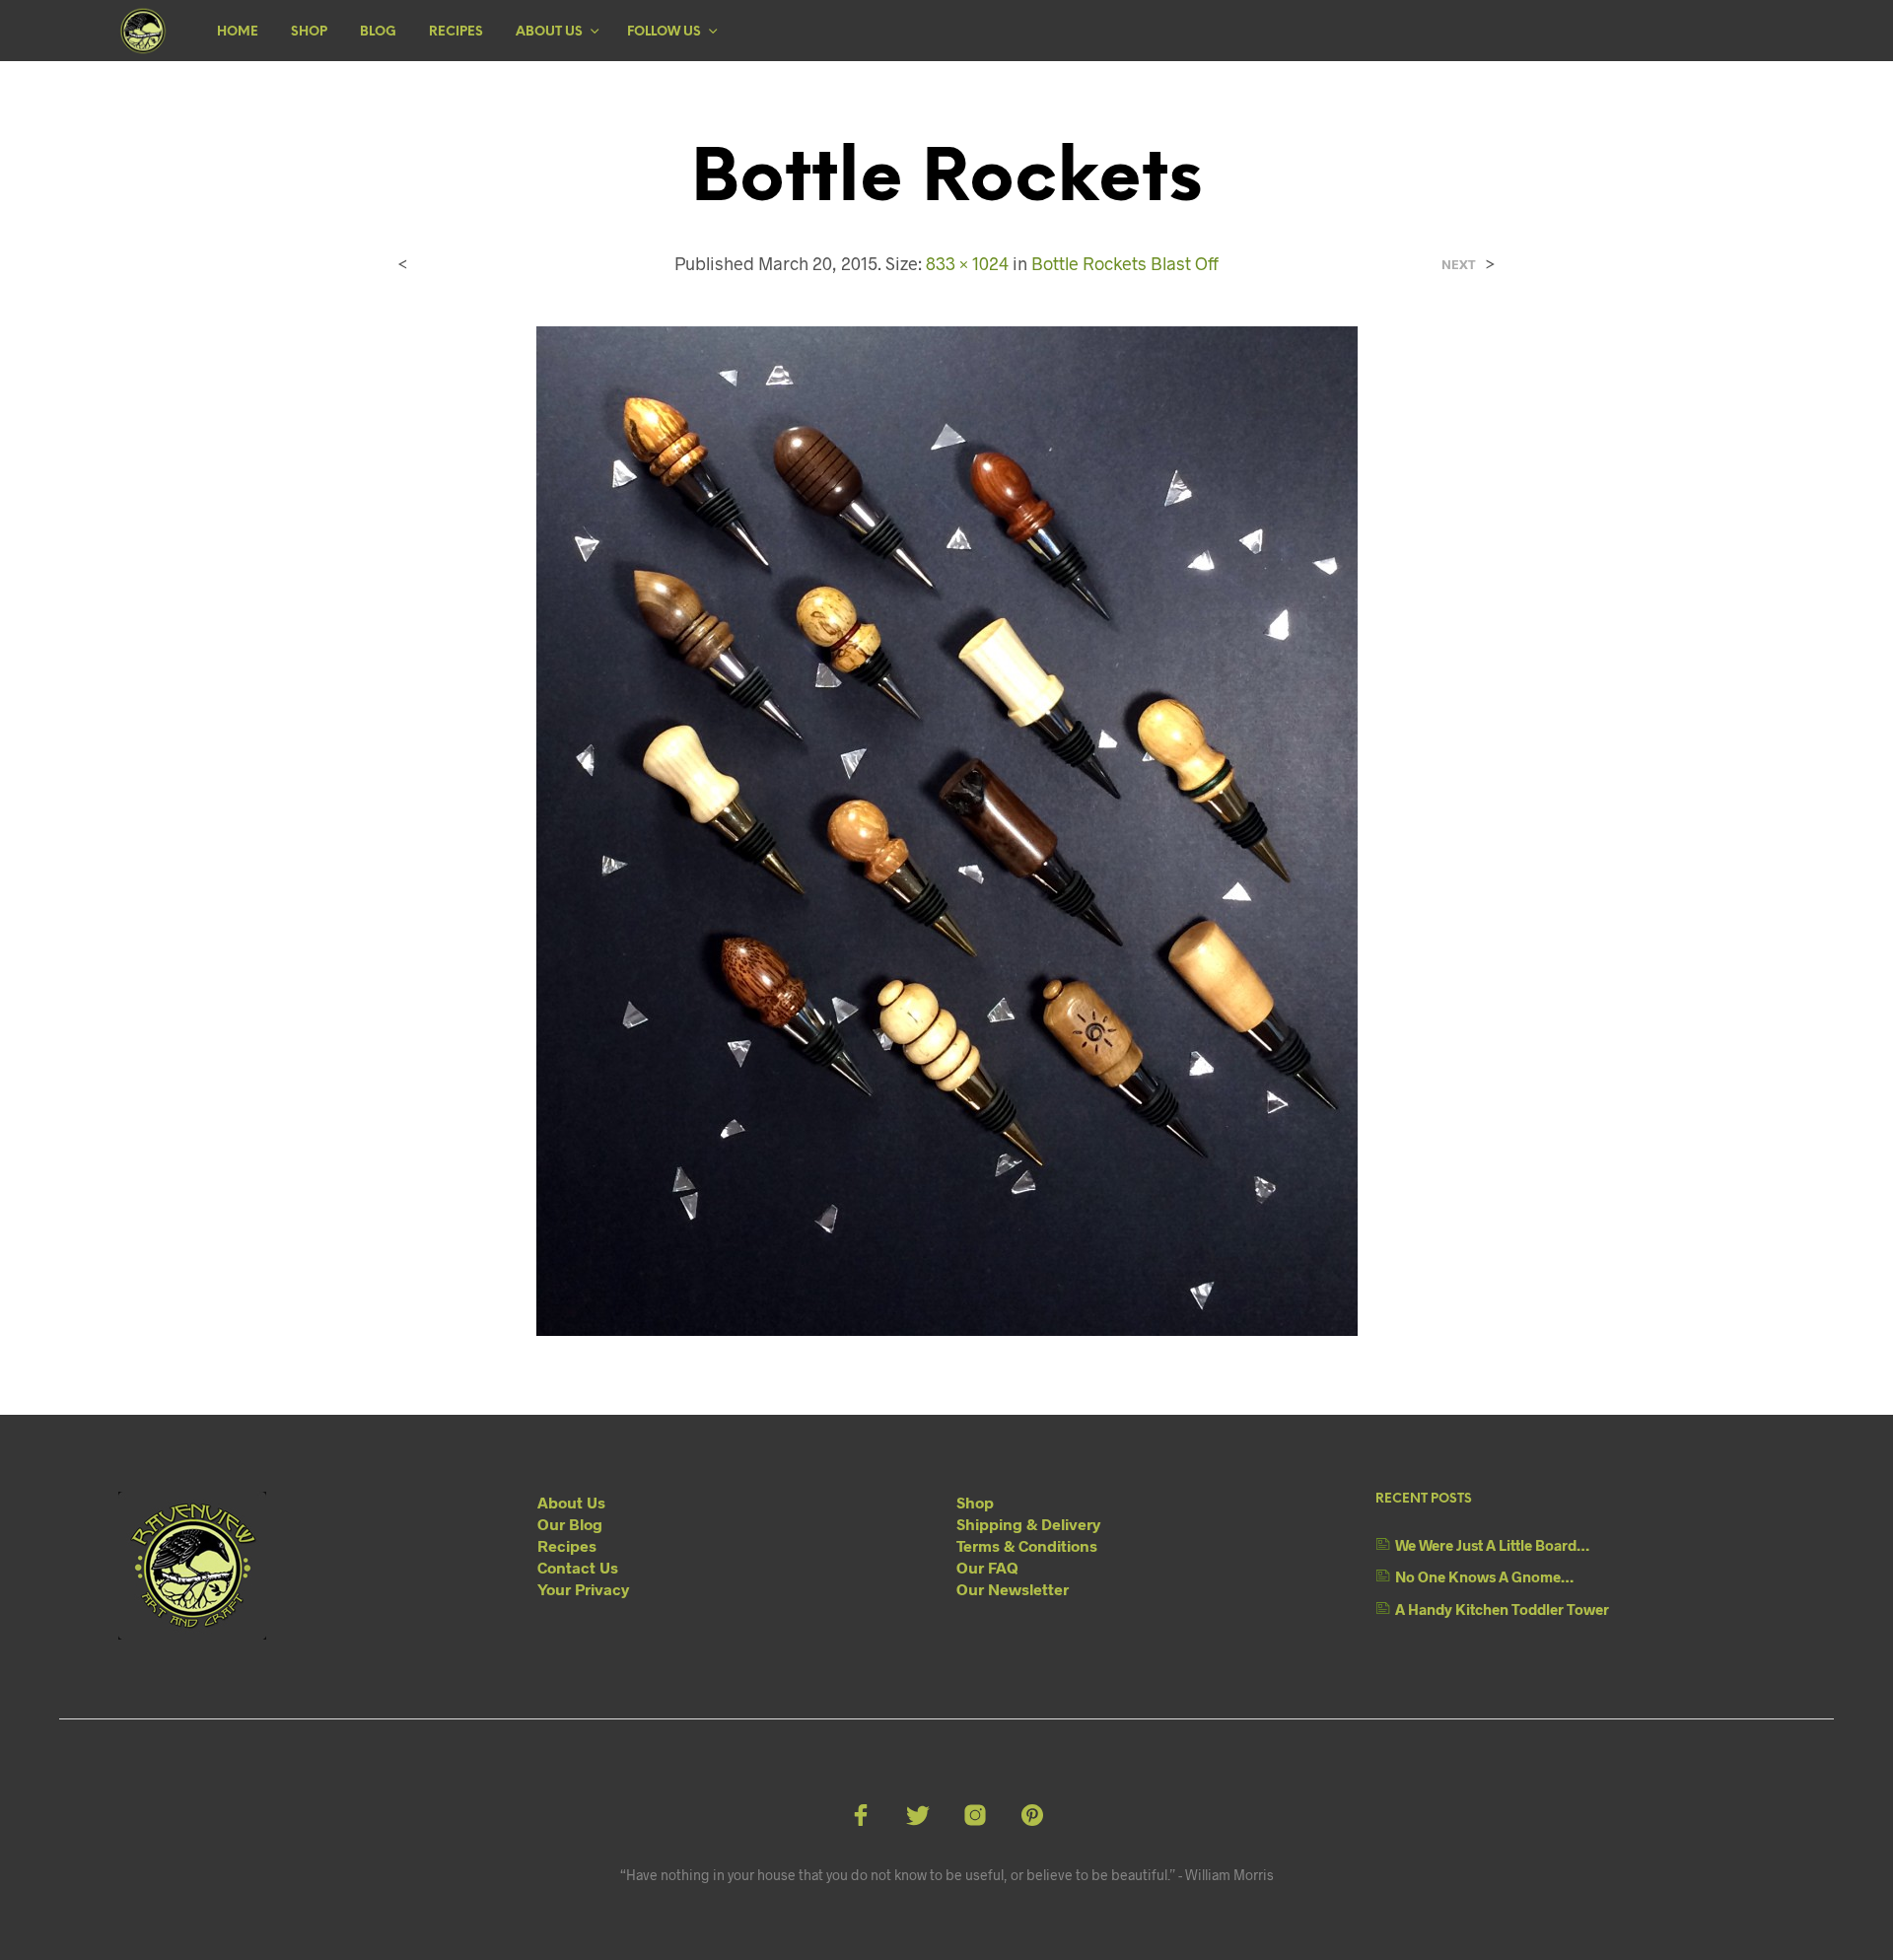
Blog (378, 32)
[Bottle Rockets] (947, 829)
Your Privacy (583, 1589)
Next (1459, 265)
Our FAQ (987, 1567)
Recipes (456, 32)
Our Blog (570, 1524)
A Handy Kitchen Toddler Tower (1502, 1609)
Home (238, 32)
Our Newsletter (1013, 1589)
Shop (309, 32)
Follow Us (664, 32)
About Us (549, 32)
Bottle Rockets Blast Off (1125, 263)
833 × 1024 (967, 263)
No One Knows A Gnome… (1484, 1576)
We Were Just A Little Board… (1492, 1545)
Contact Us (578, 1567)
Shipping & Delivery (1028, 1524)
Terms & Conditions (1027, 1545)
